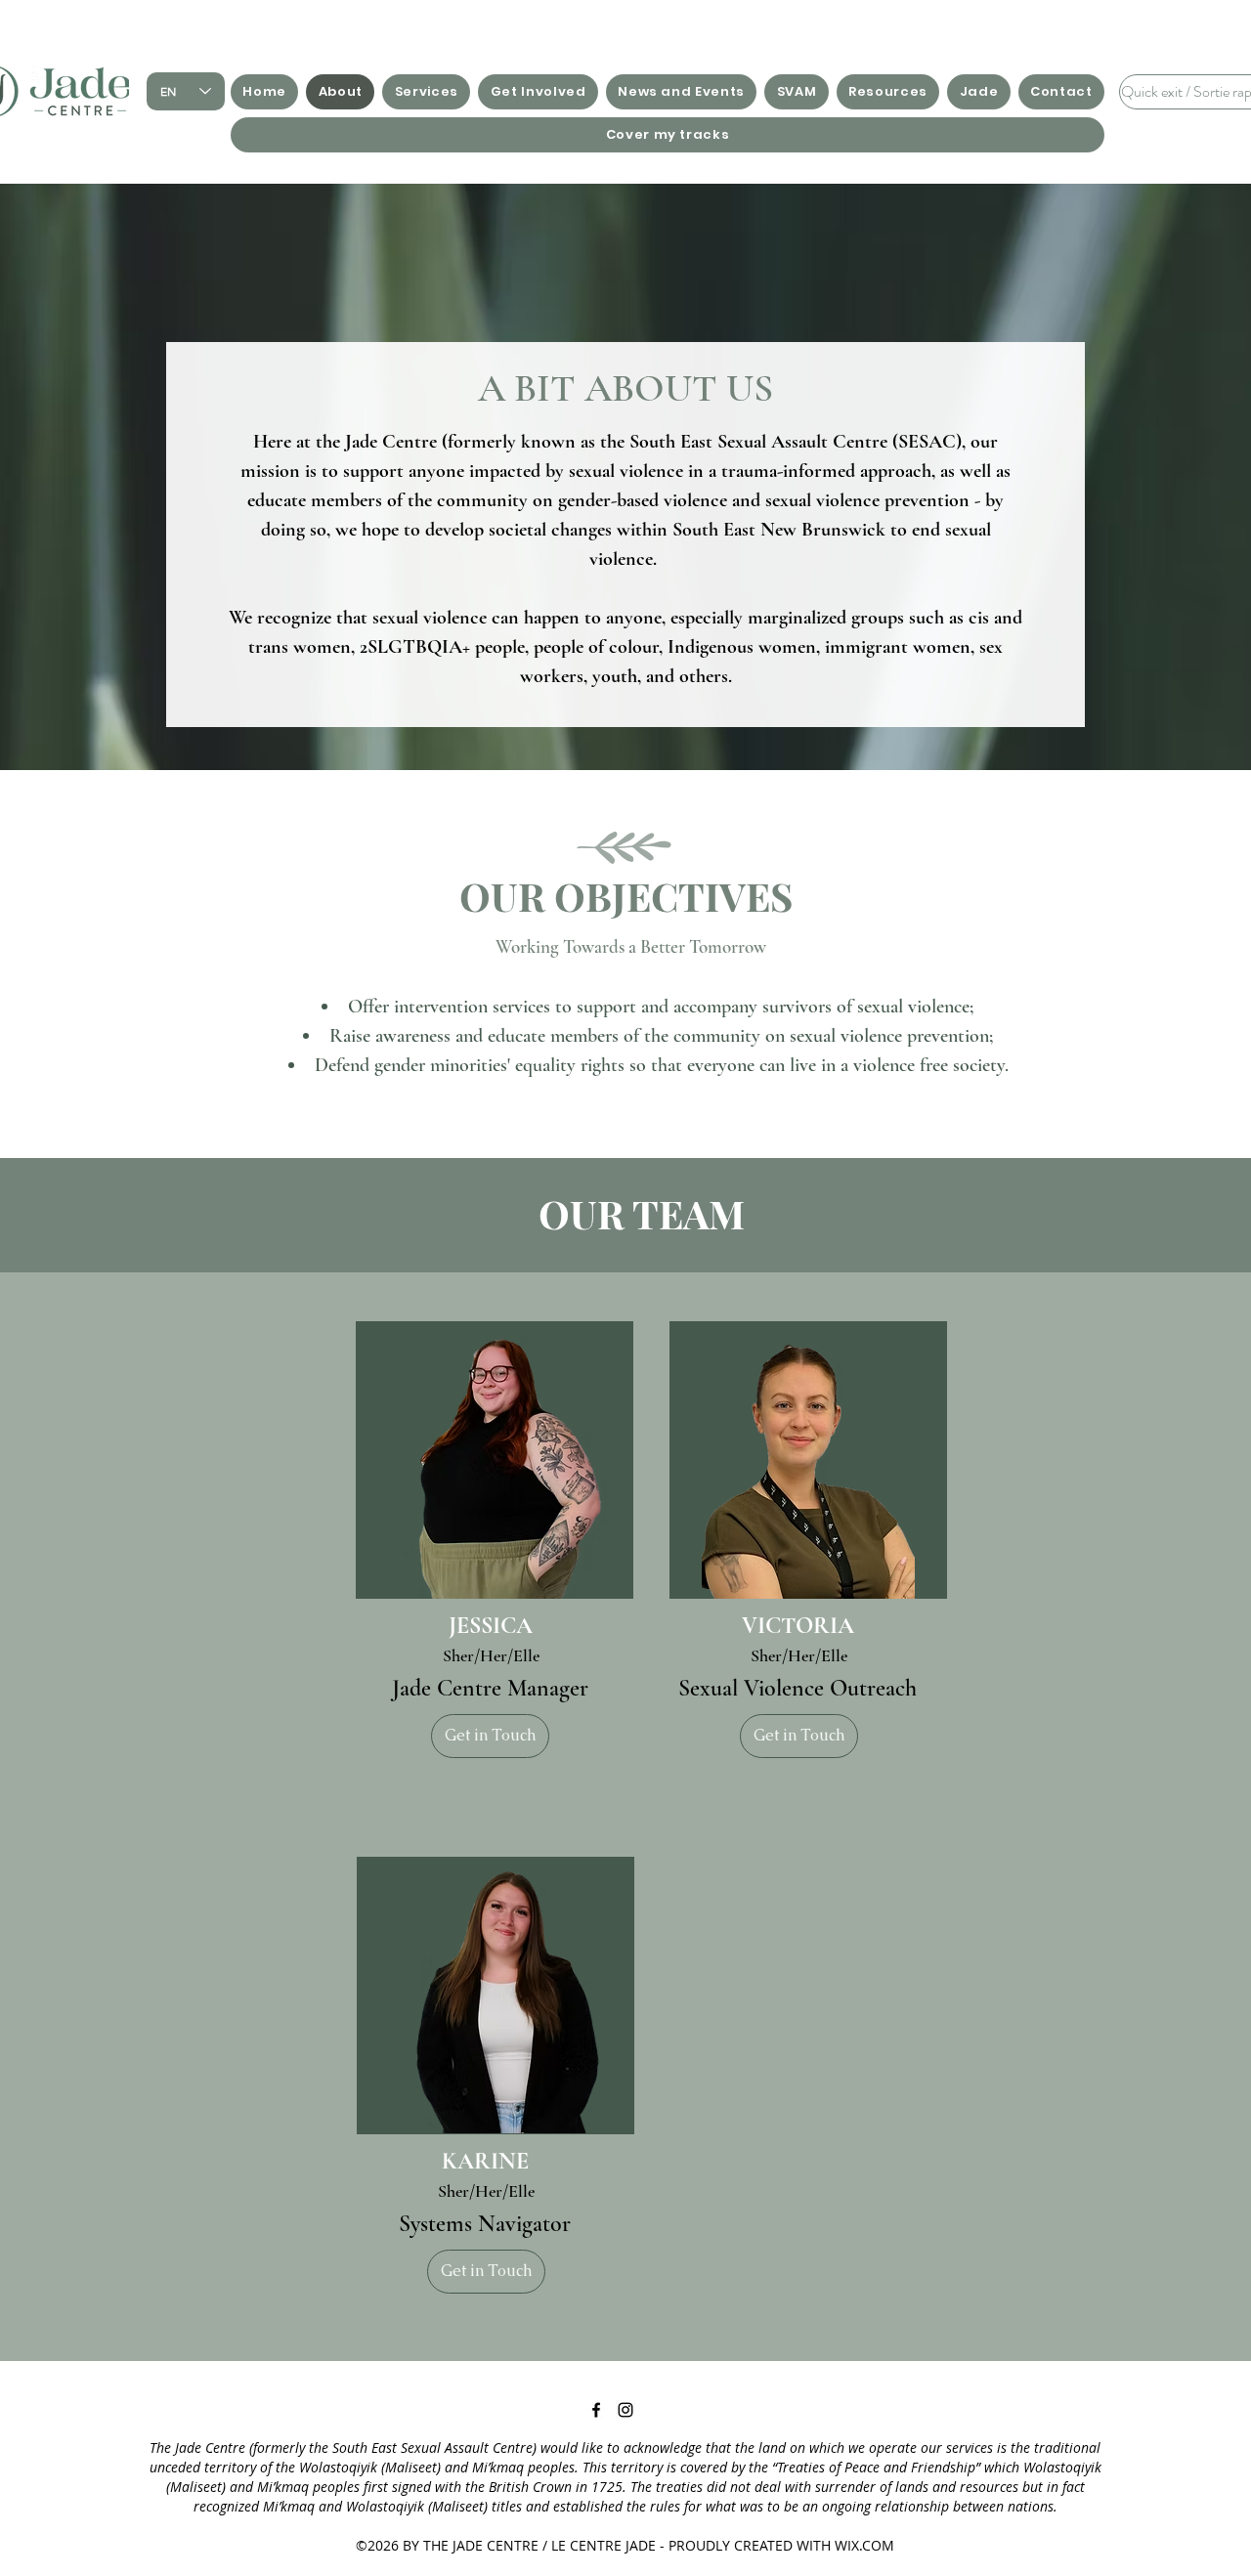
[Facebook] (596, 2410)
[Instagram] (625, 2410)
